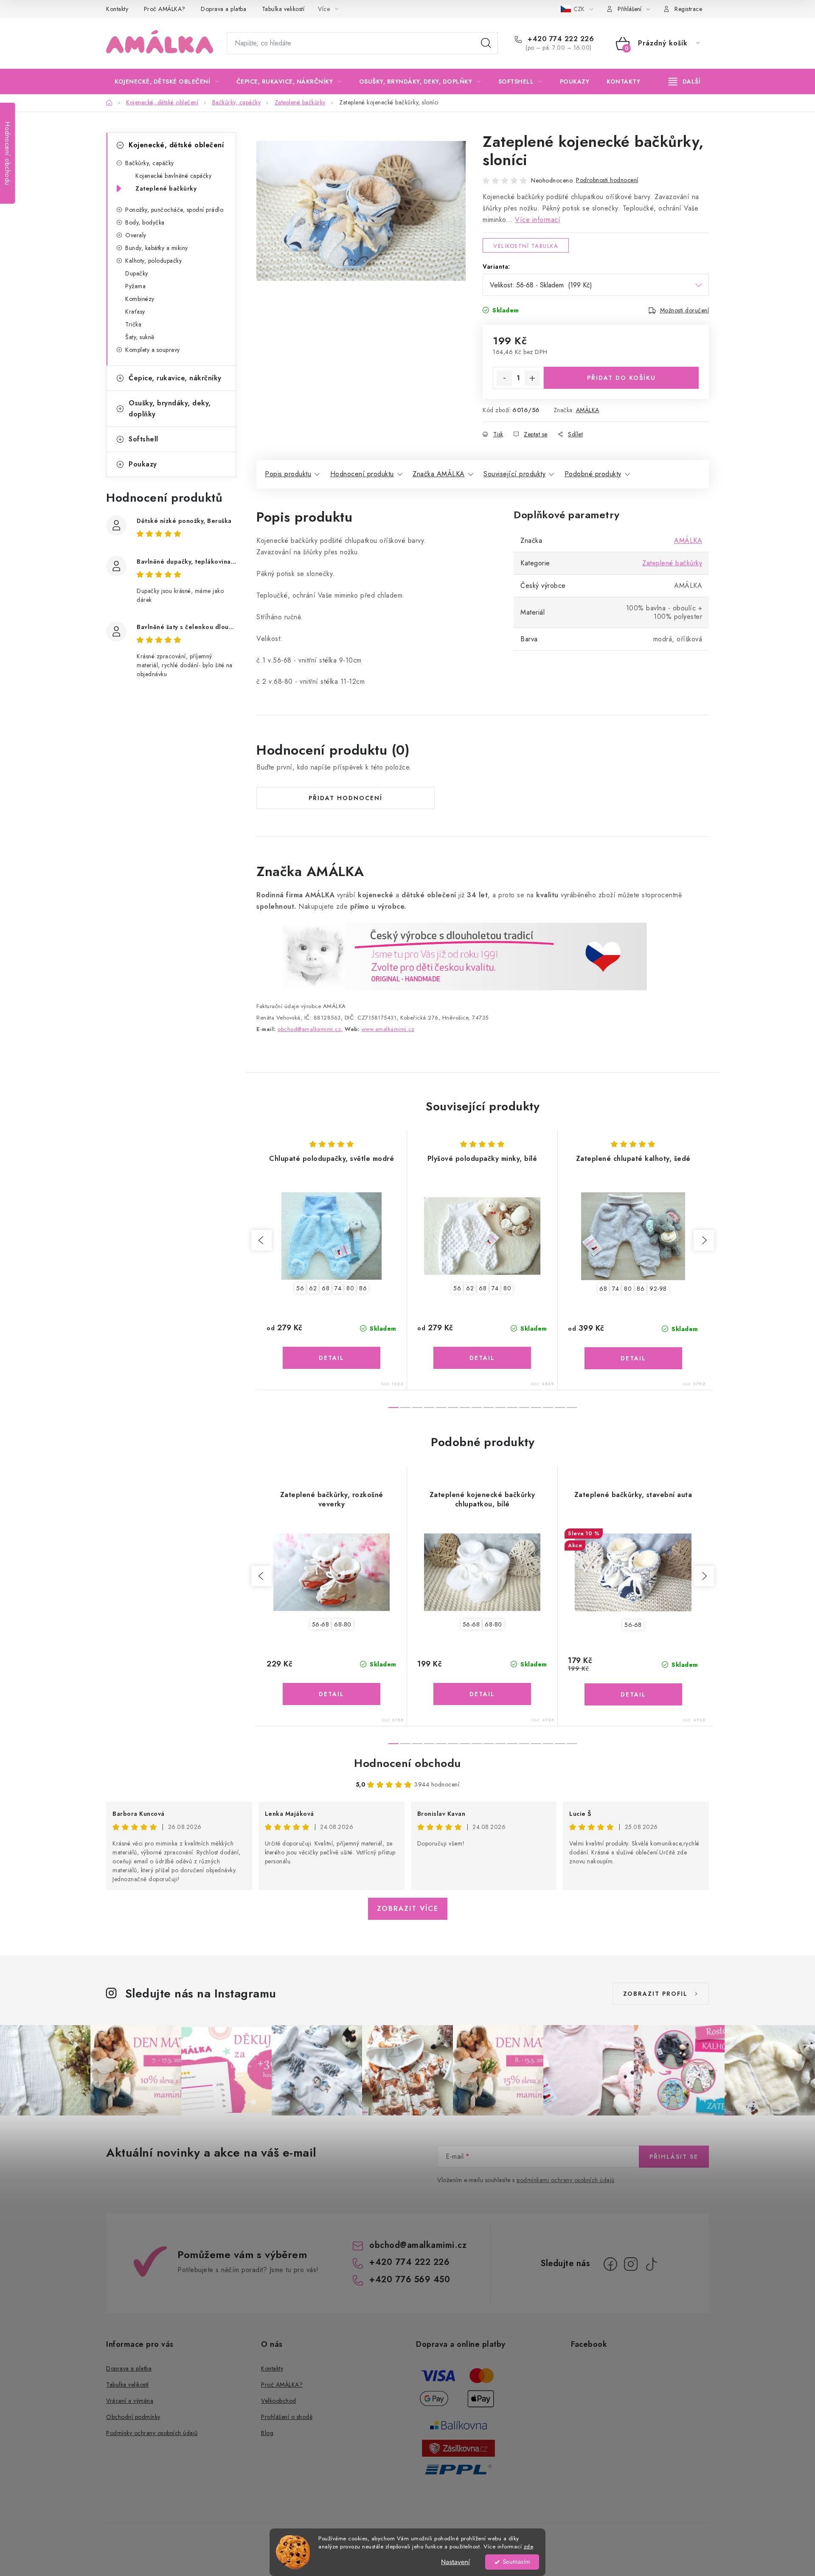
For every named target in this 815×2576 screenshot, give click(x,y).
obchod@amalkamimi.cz (418, 2245)
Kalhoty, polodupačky (153, 261)
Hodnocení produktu (362, 474)
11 (524, 1407)
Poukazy (143, 464)
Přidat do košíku (621, 378)
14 (560, 1407)
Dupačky (137, 273)
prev (261, 1240)
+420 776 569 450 (410, 2280)
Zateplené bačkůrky (166, 188)
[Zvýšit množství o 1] (532, 378)
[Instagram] (631, 2264)
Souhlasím (516, 2562)
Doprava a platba (223, 9)
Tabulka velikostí (283, 9)
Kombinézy (140, 299)
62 (313, 1288)
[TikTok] (651, 2264)
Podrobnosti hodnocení (607, 180)
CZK (580, 9)
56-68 (321, 1624)
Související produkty (514, 474)
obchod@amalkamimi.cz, (310, 1029)
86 (363, 1288)
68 (326, 1288)
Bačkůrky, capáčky (150, 163)
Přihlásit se (674, 2157)
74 (338, 1288)
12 (536, 1407)
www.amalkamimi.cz (388, 1029)
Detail (332, 1358)
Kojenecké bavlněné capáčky (173, 176)
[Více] (684, 81)
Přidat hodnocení (346, 798)
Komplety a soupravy (153, 350)
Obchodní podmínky (133, 2417)
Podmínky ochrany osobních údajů (152, 2433)
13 (548, 1407)
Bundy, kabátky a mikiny (157, 248)
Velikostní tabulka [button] (526, 246)
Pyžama (135, 286)
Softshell (143, 439)
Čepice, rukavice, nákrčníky (175, 378)
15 (572, 1407)
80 (350, 1288)
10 (512, 1407)
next (704, 1240)
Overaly (136, 235)
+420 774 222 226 (560, 39)
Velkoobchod (279, 2401)
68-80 (343, 1624)
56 (300, 1288)
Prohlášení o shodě (287, 2417)
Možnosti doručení (685, 310)
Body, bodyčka (145, 222)
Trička (133, 324)
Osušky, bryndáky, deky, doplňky (170, 409)
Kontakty (117, 9)
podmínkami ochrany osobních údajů (566, 2180)
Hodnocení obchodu (407, 1763)
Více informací (538, 220)
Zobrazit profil (655, 1994)
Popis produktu (288, 474)
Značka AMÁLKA (439, 474)
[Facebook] (610, 2264)
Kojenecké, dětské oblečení (176, 145)
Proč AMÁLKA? (165, 9)
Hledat (486, 43)
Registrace (688, 9)
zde (528, 2547)
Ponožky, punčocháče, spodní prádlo (174, 210)
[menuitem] (167, 81)
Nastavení (455, 2562)
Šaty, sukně (140, 337)
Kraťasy (135, 312)
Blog (267, 2433)
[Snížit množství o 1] (504, 378)
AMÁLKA (588, 410)
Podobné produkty (593, 474)
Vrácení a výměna (130, 2401)
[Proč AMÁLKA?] (452, 956)
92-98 (658, 1289)
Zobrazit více (408, 1909)
